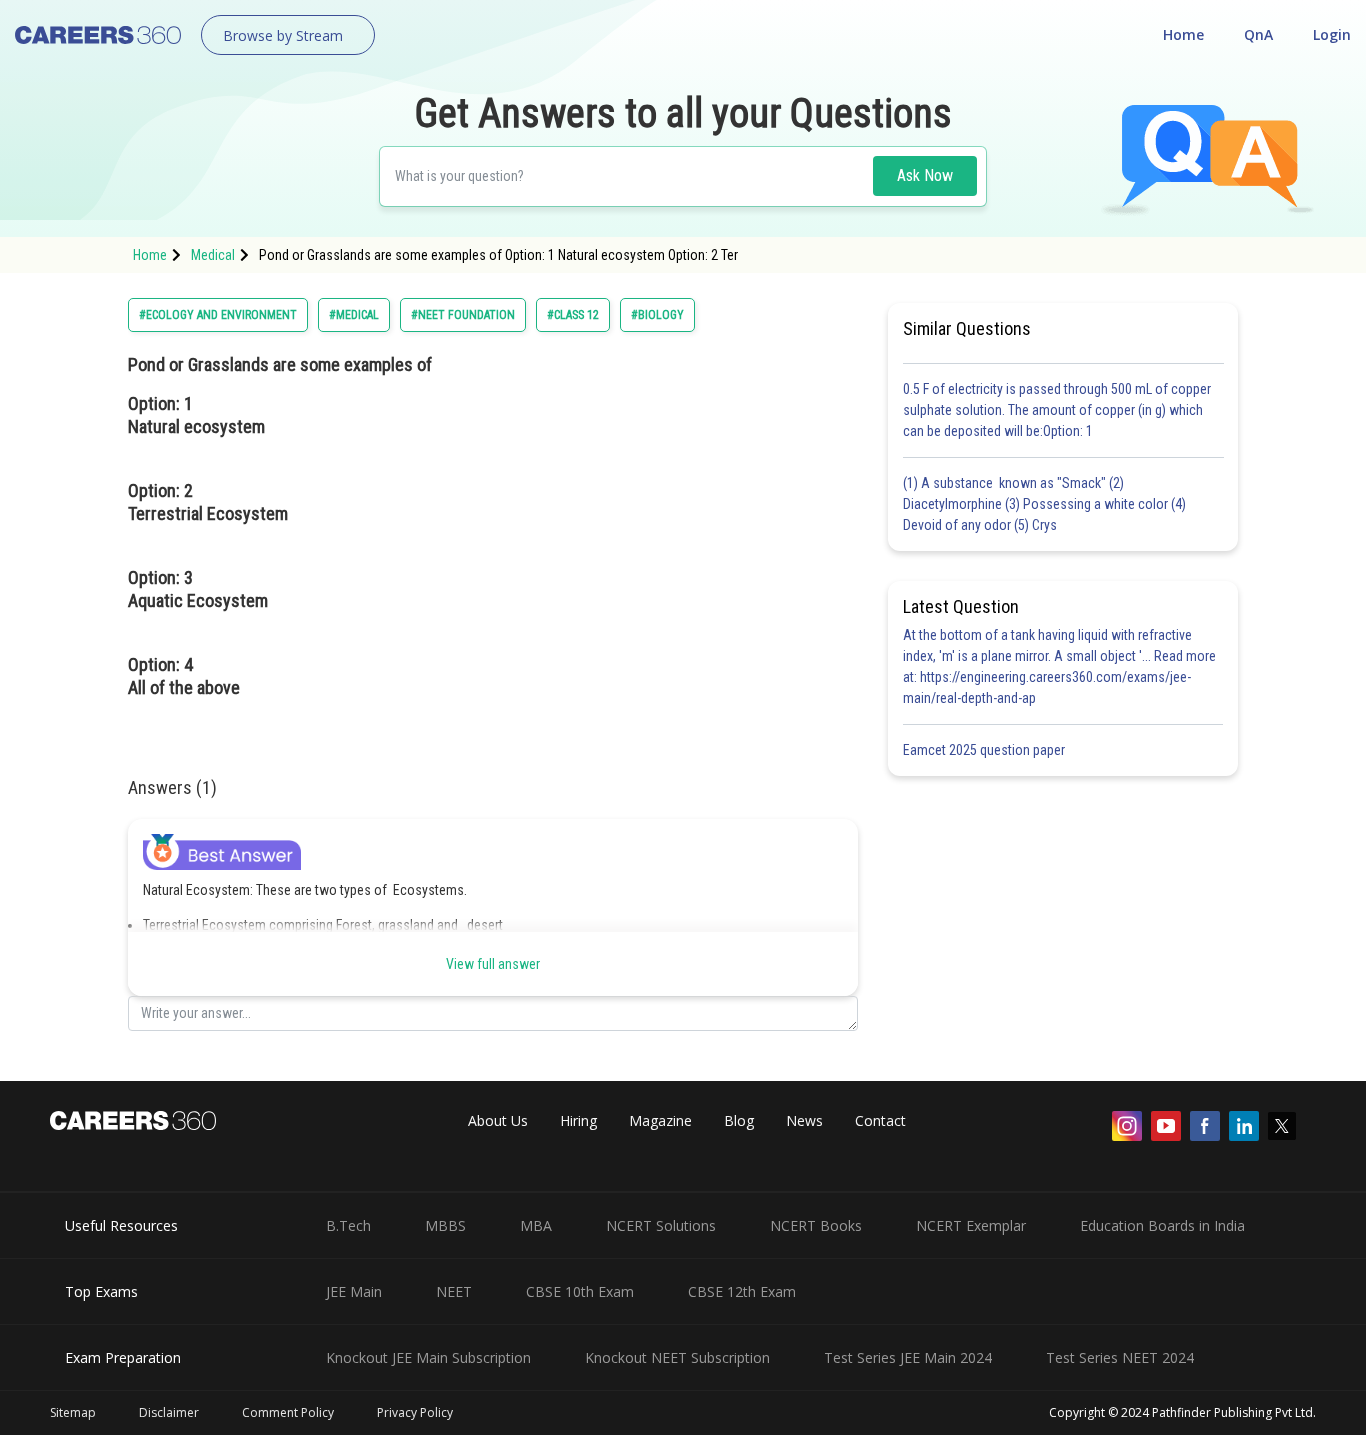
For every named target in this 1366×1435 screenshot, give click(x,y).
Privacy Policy (415, 1412)
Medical (213, 255)
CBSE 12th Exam (742, 1291)
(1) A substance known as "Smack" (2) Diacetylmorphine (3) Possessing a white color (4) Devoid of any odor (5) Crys (1044, 504)
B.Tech (348, 1225)
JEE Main (354, 1291)
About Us (498, 1120)
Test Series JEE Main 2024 (908, 1357)
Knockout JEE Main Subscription (428, 1357)
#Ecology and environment (218, 315)
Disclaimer (169, 1412)
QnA (1258, 34)
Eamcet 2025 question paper (985, 750)
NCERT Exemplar (971, 1225)
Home (1183, 34)
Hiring (578, 1120)
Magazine (660, 1120)
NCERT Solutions (661, 1225)
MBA (536, 1225)
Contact (880, 1120)
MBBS (445, 1225)
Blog (739, 1120)
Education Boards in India (1162, 1225)
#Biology (657, 315)
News (804, 1120)
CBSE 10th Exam (580, 1291)
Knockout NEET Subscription (677, 1357)
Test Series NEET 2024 (1120, 1357)
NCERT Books (816, 1225)
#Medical (354, 315)
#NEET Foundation (463, 315)
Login (1332, 34)
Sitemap (73, 1412)
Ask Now (925, 175)
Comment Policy (288, 1412)
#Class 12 (573, 315)
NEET (454, 1291)
